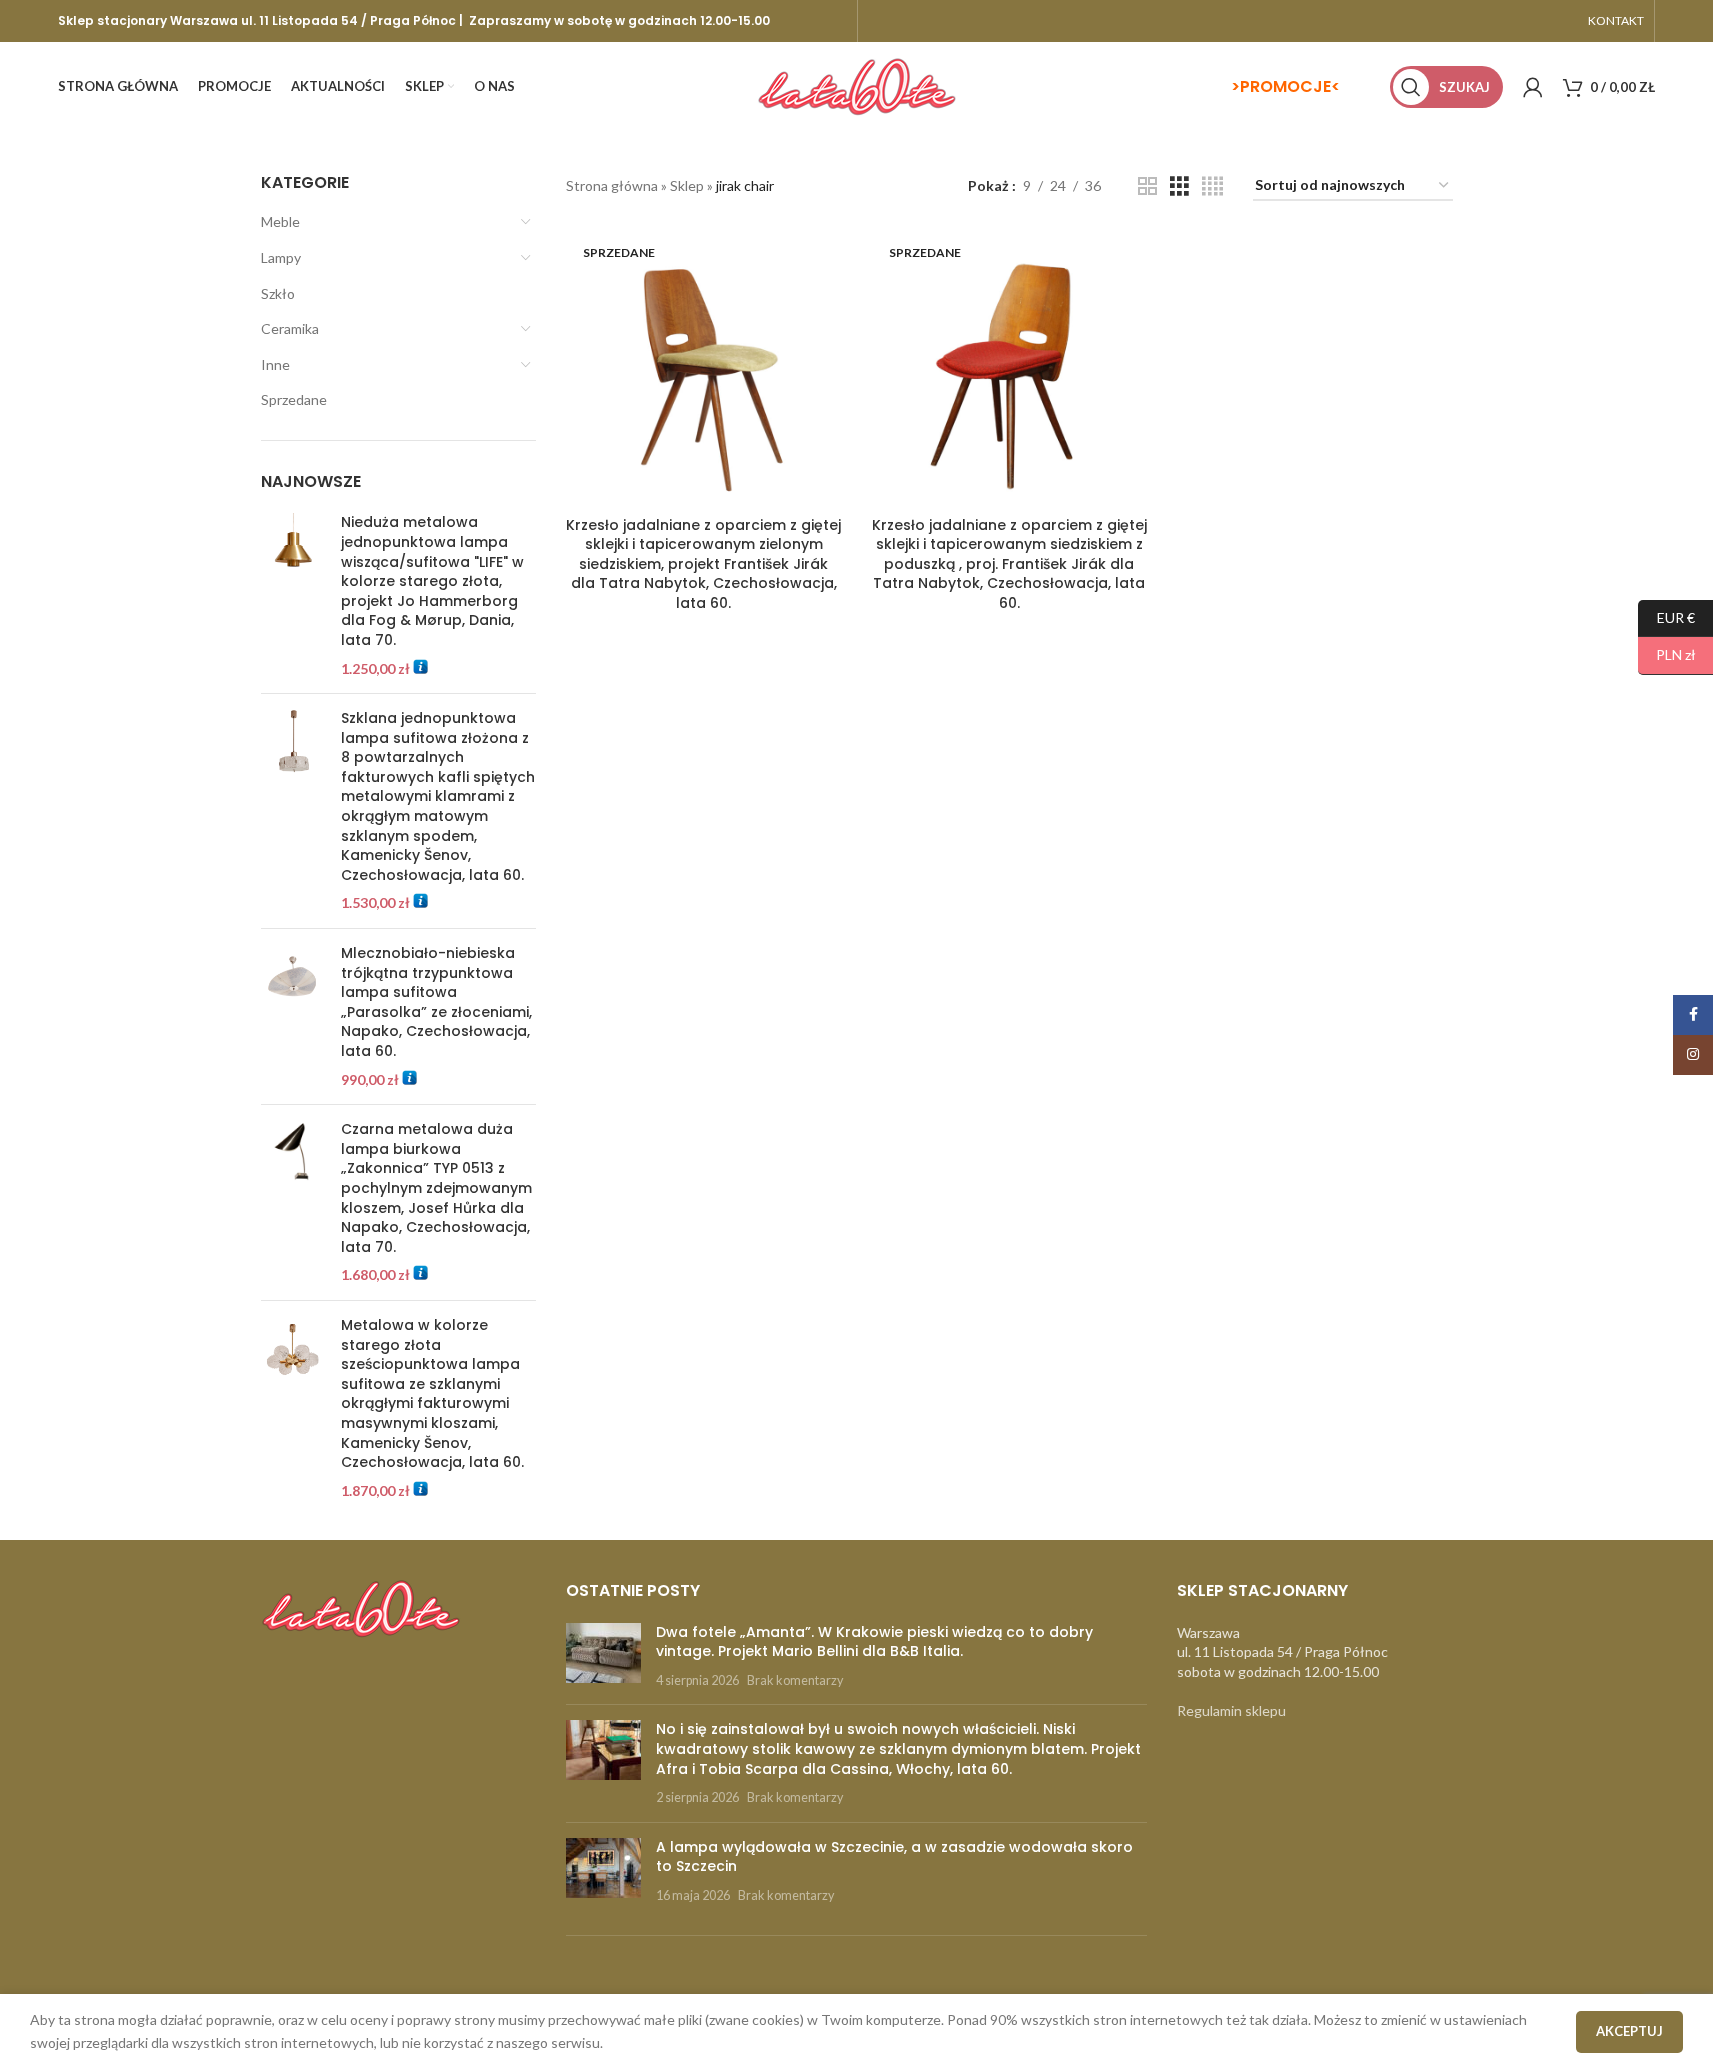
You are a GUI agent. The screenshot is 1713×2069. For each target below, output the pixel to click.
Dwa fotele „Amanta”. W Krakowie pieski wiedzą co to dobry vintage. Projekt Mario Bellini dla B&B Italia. (874, 1642)
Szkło (278, 293)
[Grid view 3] (1179, 186)
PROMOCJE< (1290, 86)
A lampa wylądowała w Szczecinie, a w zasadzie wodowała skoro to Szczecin (894, 1857)
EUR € (1666, 616)
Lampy (281, 257)
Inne (275, 364)
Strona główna (612, 185)
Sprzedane (294, 399)
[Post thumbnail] (603, 1656)
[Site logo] (857, 85)
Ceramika (290, 328)
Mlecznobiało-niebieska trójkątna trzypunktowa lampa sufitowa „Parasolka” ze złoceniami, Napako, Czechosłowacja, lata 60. (436, 1002)
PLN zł (1667, 654)
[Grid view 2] (1147, 186)
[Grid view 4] (1212, 186)
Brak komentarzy (795, 1680)
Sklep (687, 185)
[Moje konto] (1533, 87)
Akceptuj (1629, 2031)
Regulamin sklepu (1231, 1710)
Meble (280, 221)
